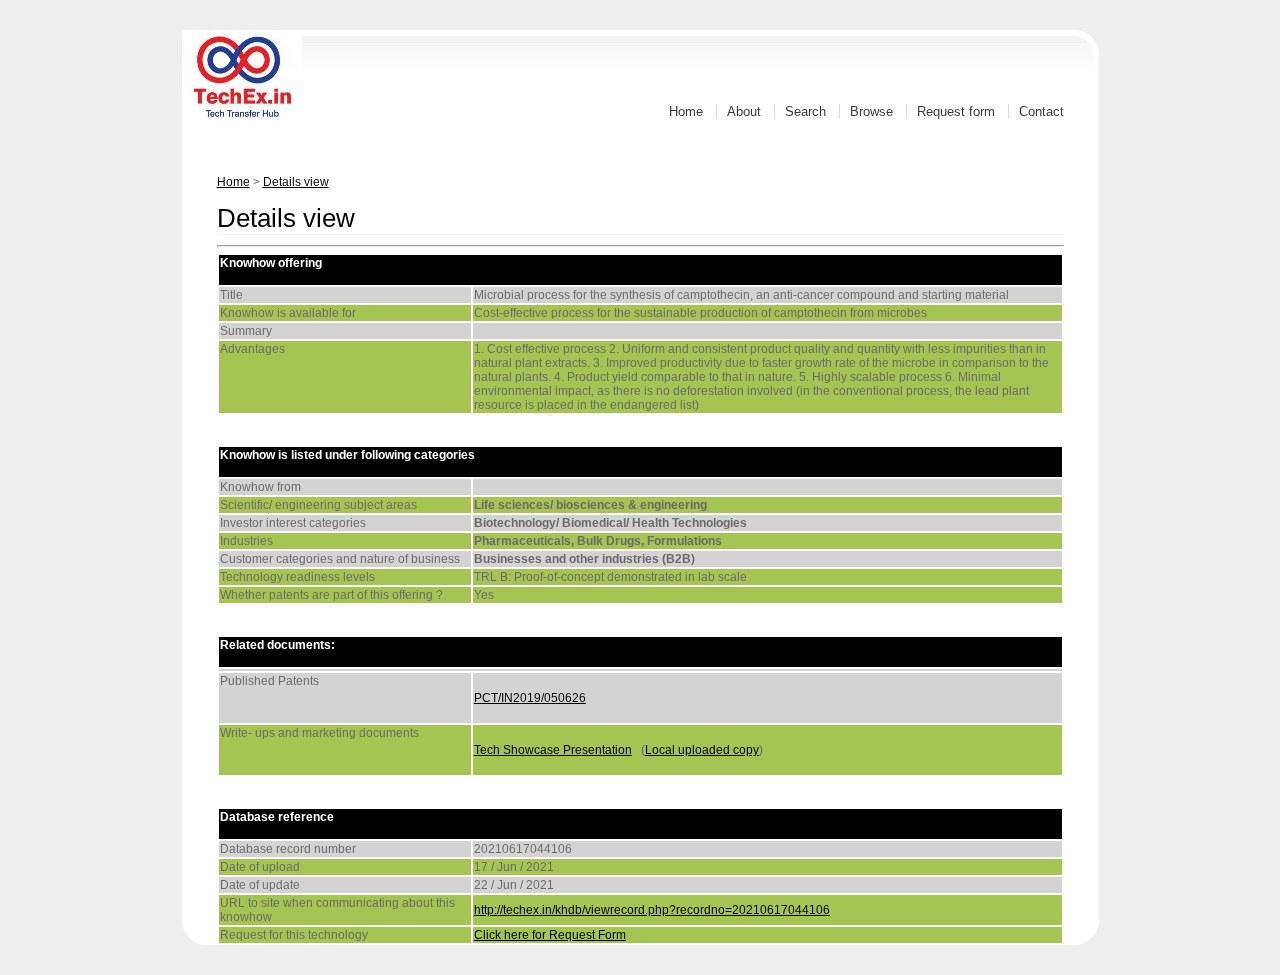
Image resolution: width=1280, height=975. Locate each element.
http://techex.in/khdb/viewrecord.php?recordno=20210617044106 (652, 910)
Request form (956, 111)
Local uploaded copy (702, 750)
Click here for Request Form (550, 935)
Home (686, 111)
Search (805, 111)
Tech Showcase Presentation (553, 750)
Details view (296, 182)
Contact (1041, 111)
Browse (871, 111)
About (744, 111)
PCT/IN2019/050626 (530, 698)
